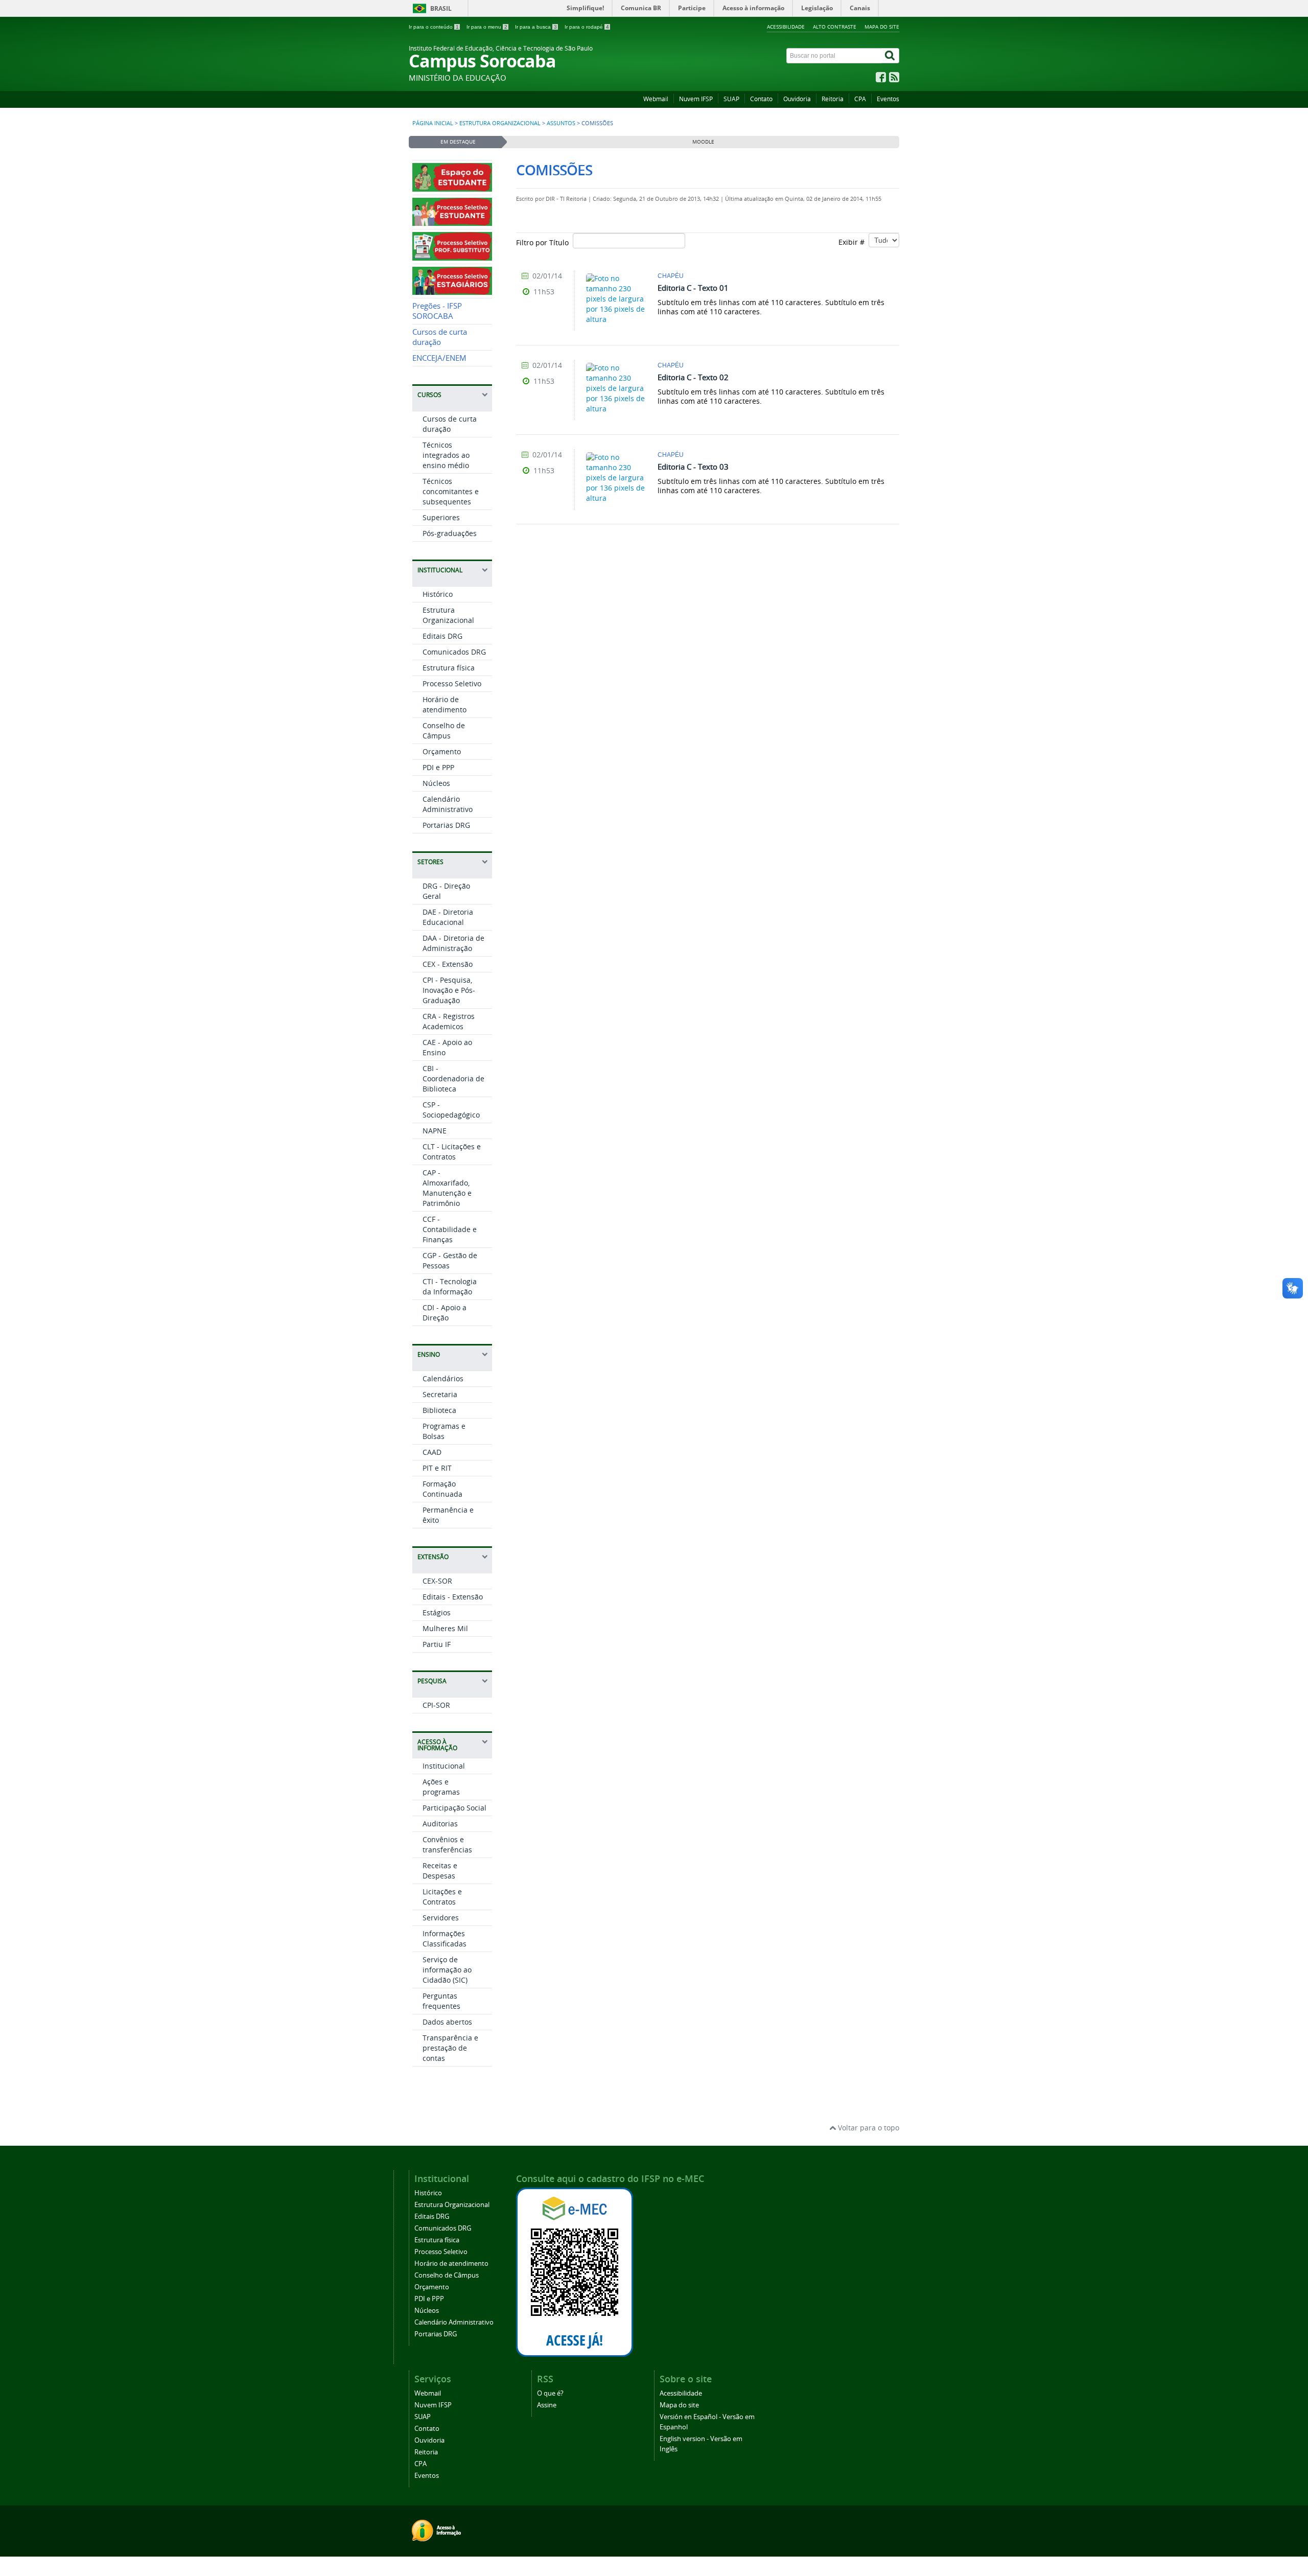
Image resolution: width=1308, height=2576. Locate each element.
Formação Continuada (442, 1489)
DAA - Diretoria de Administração (453, 943)
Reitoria (833, 99)
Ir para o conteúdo (434, 27)
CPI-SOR (436, 1705)
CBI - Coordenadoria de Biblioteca (453, 1078)
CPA (860, 99)
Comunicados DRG (454, 652)
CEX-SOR (437, 1581)
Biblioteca (439, 1410)
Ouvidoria (797, 99)
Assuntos (561, 123)
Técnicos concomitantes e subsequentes (451, 491)
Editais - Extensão (453, 1597)
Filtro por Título (544, 242)
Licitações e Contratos (442, 1897)
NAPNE (435, 1131)
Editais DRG (442, 636)
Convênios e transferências (447, 1844)
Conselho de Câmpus (444, 730)
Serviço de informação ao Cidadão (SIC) (447, 1970)
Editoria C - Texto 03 (693, 467)
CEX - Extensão (448, 964)
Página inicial (433, 123)
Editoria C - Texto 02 (693, 377)
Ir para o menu (487, 27)
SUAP (731, 99)
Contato (761, 99)
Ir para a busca (536, 27)
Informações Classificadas (445, 1939)
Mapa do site (882, 27)
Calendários (443, 1378)
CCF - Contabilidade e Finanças (450, 1229)
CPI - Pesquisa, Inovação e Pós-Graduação (449, 990)
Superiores (441, 517)
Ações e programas (441, 1787)
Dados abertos (447, 2022)
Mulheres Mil (445, 1628)
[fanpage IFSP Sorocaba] (881, 79)
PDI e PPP (438, 767)
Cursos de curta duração (440, 337)
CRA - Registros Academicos (449, 1021)
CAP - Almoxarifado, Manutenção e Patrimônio (447, 1188)
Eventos (888, 99)
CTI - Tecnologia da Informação (450, 1286)
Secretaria (440, 1394)
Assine (547, 2405)
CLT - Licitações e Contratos (452, 1152)
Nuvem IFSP (696, 99)
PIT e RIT (437, 1468)
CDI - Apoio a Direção (445, 1313)
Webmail (656, 99)
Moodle (703, 142)
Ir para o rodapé (587, 27)
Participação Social (454, 1808)
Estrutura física (449, 668)
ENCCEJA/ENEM (439, 358)
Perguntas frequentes (441, 2001)
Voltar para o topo (868, 2128)
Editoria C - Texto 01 (693, 288)
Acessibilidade (786, 27)
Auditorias (440, 1824)
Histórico (438, 594)
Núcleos (436, 783)
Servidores (441, 1918)
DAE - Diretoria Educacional (448, 917)
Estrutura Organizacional (500, 123)
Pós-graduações (450, 533)
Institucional (444, 1766)
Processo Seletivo (452, 683)
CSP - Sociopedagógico (451, 1110)
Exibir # (854, 242)
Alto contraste (835, 27)
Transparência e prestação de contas (450, 2048)
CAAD (432, 1452)
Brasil (441, 8)
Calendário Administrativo (448, 804)
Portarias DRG (446, 825)
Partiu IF (437, 1644)
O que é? (550, 2393)
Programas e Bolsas (444, 1431)
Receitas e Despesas (440, 1871)
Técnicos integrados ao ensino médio (446, 455)
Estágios (437, 1612)
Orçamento (442, 751)
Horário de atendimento (445, 704)
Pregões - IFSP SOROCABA (437, 311)
